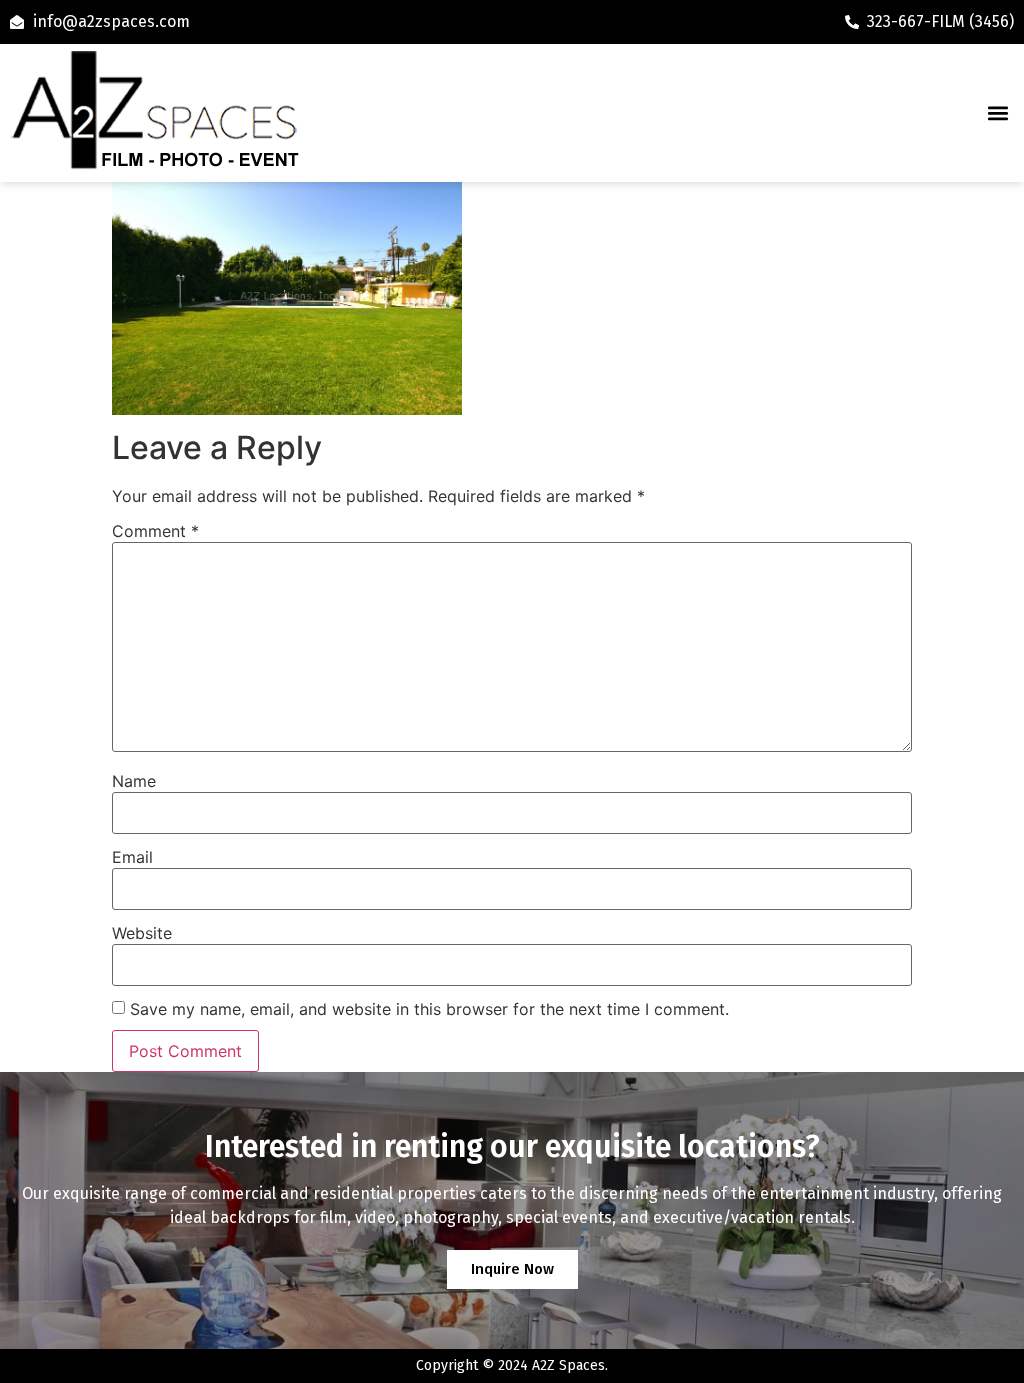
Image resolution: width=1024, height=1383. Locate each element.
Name (134, 781)
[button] (997, 113)
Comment (155, 531)
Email (132, 857)
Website (142, 933)
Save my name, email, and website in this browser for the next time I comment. (429, 1009)
